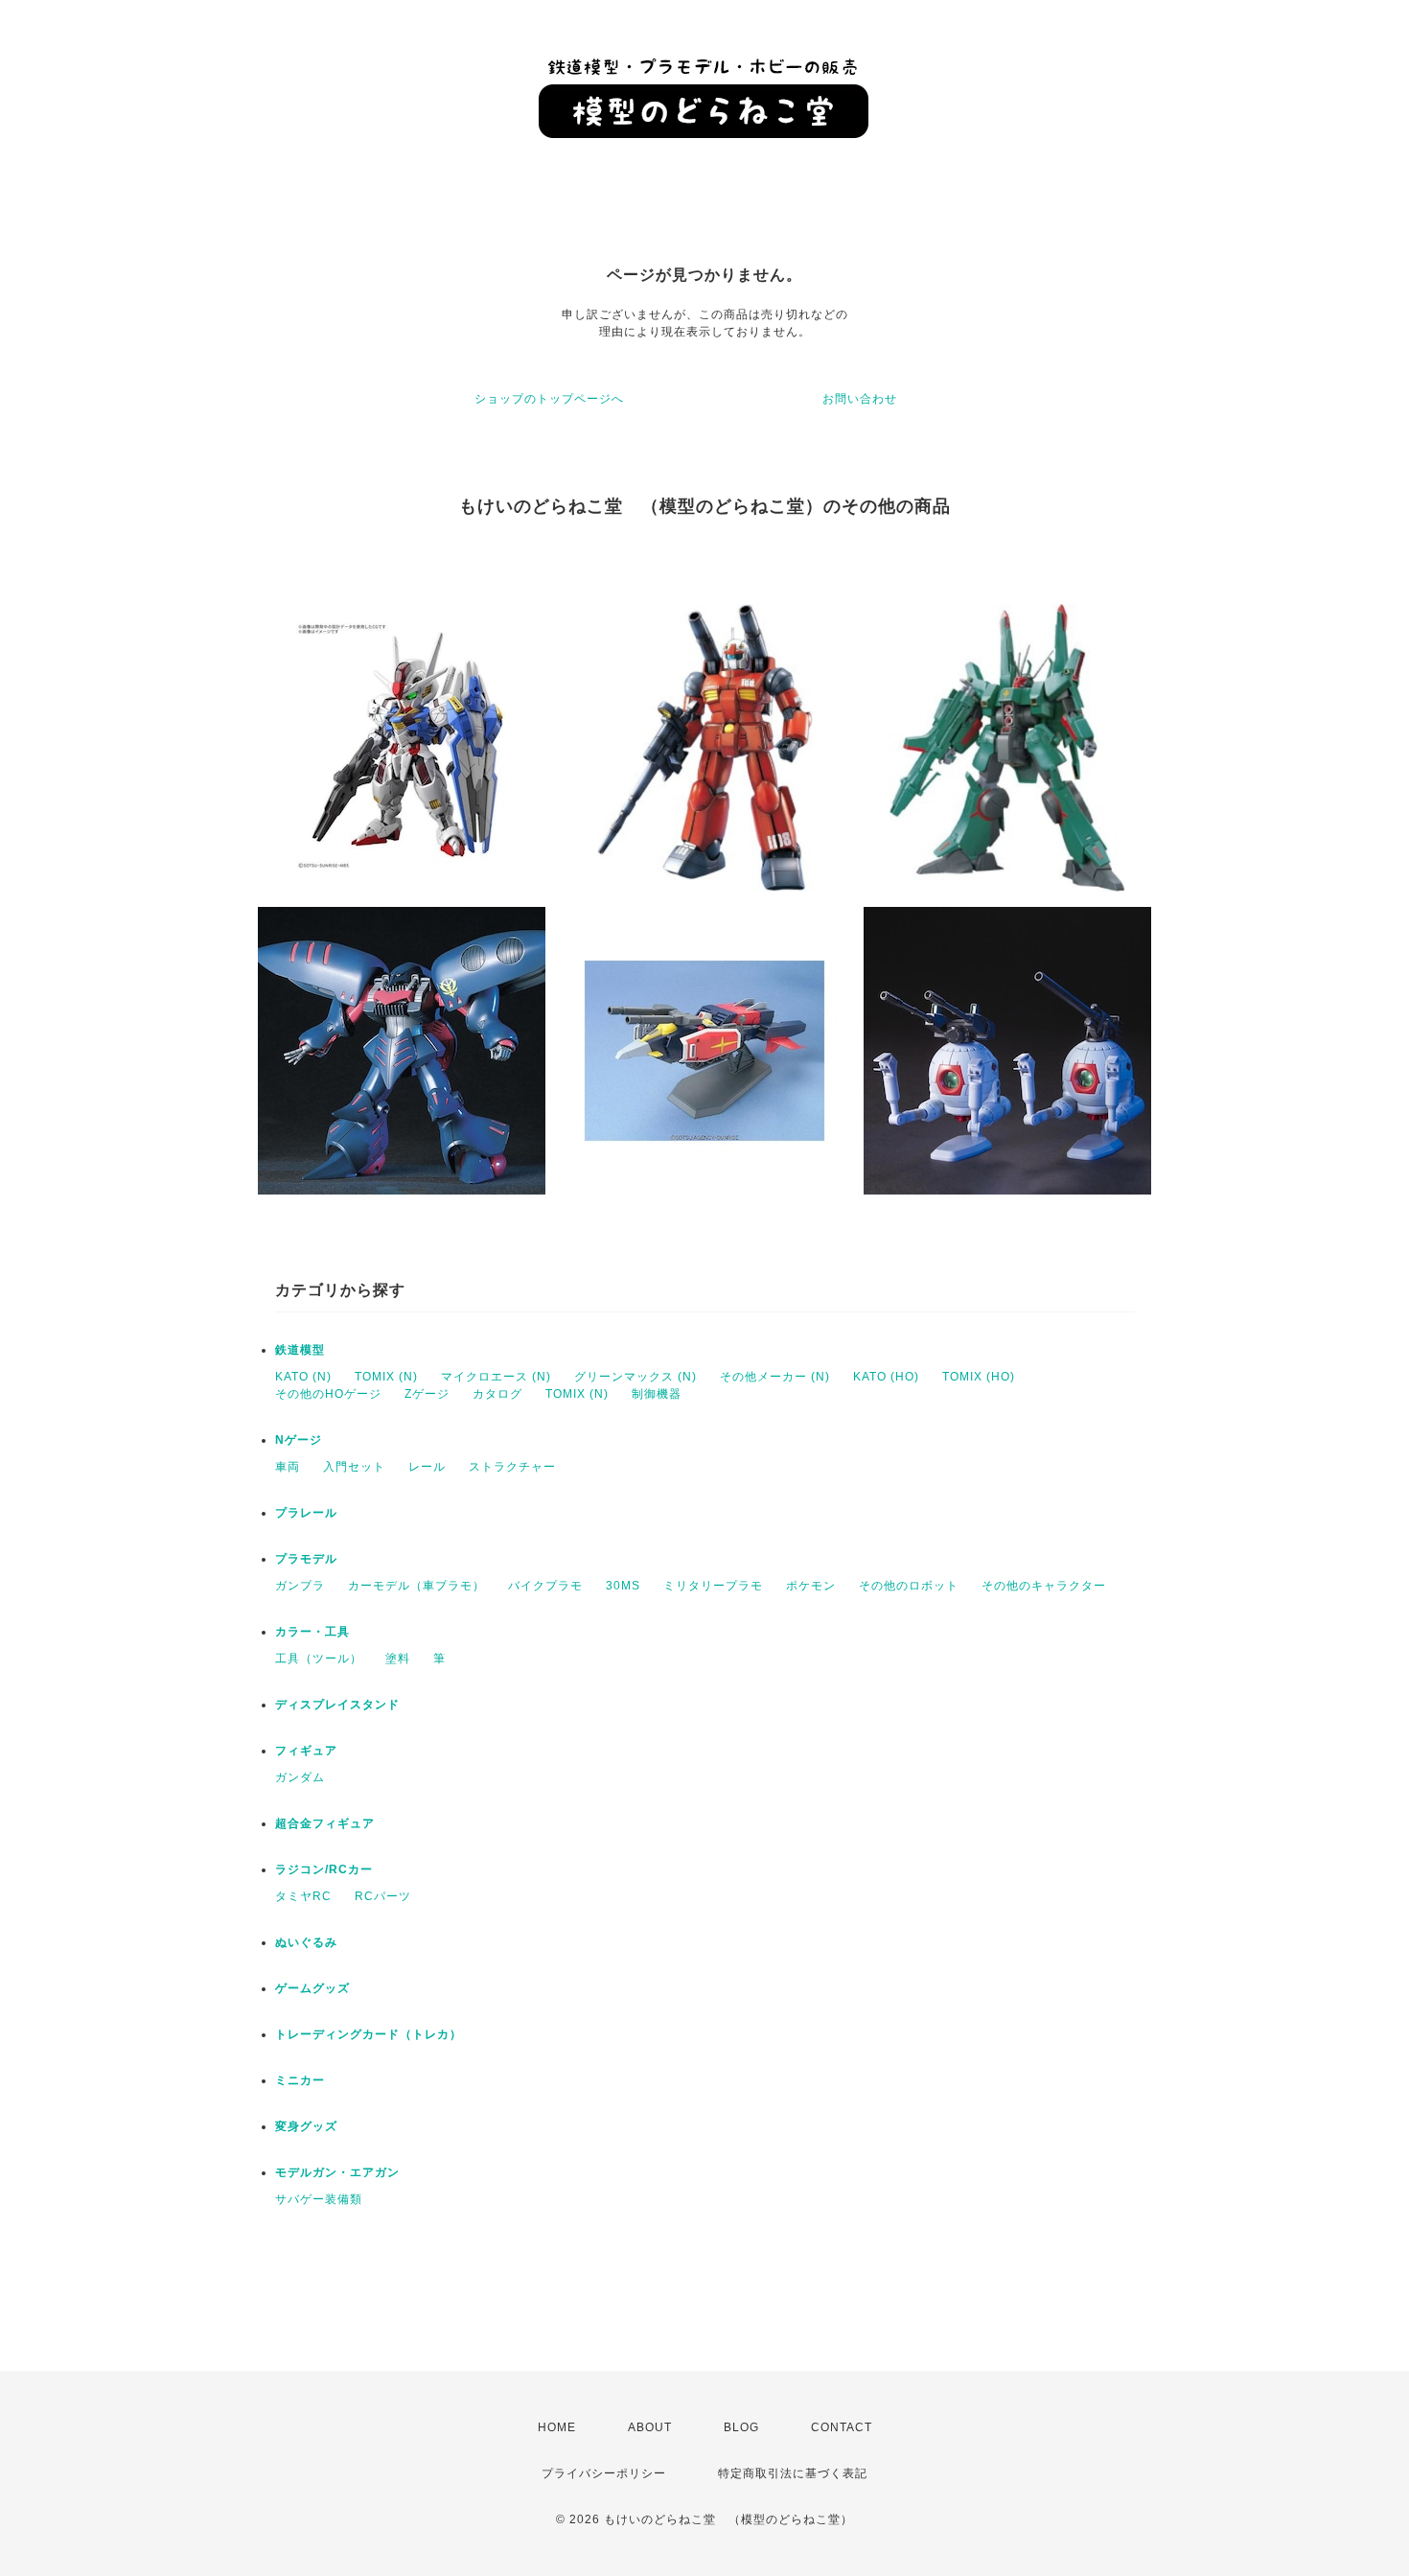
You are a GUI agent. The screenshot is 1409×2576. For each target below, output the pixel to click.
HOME (557, 2427)
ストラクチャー (512, 1467)
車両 (288, 1467)
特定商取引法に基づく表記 (793, 2473)
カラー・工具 (312, 1632)
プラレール (306, 1513)
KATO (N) (303, 1377)
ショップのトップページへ (549, 399)
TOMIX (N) (386, 1377)
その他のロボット (909, 1586)
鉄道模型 (300, 1350)
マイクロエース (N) (496, 1377)
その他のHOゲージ (328, 1394)
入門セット (354, 1467)
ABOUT (650, 2427)
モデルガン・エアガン (337, 2172)
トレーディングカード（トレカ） (369, 2034)
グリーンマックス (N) (635, 1377)
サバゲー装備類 (319, 2199)
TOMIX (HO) (979, 1377)
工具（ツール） (319, 1659)
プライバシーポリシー (604, 2473)
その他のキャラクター (1044, 1586)
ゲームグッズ (312, 1988)
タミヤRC (303, 1896)
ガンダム (300, 1777)
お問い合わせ (860, 399)
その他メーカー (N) (775, 1377)
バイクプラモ (545, 1586)
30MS (623, 1586)
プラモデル (306, 1559)
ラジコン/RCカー (324, 1869)
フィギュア (306, 1751)
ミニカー (300, 2080)
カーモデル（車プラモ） (416, 1586)
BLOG (741, 2427)
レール (427, 1467)
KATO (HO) (886, 1377)
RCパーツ (383, 1896)
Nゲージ (299, 1440)
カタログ (497, 1394)
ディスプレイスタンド (337, 1705)
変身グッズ (306, 2126)
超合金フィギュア (325, 1823)
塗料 (398, 1659)
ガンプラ (300, 1586)
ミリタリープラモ (713, 1586)
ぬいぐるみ (306, 1942)
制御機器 (657, 1394)
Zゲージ (427, 1394)
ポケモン (811, 1586)
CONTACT (842, 2427)
